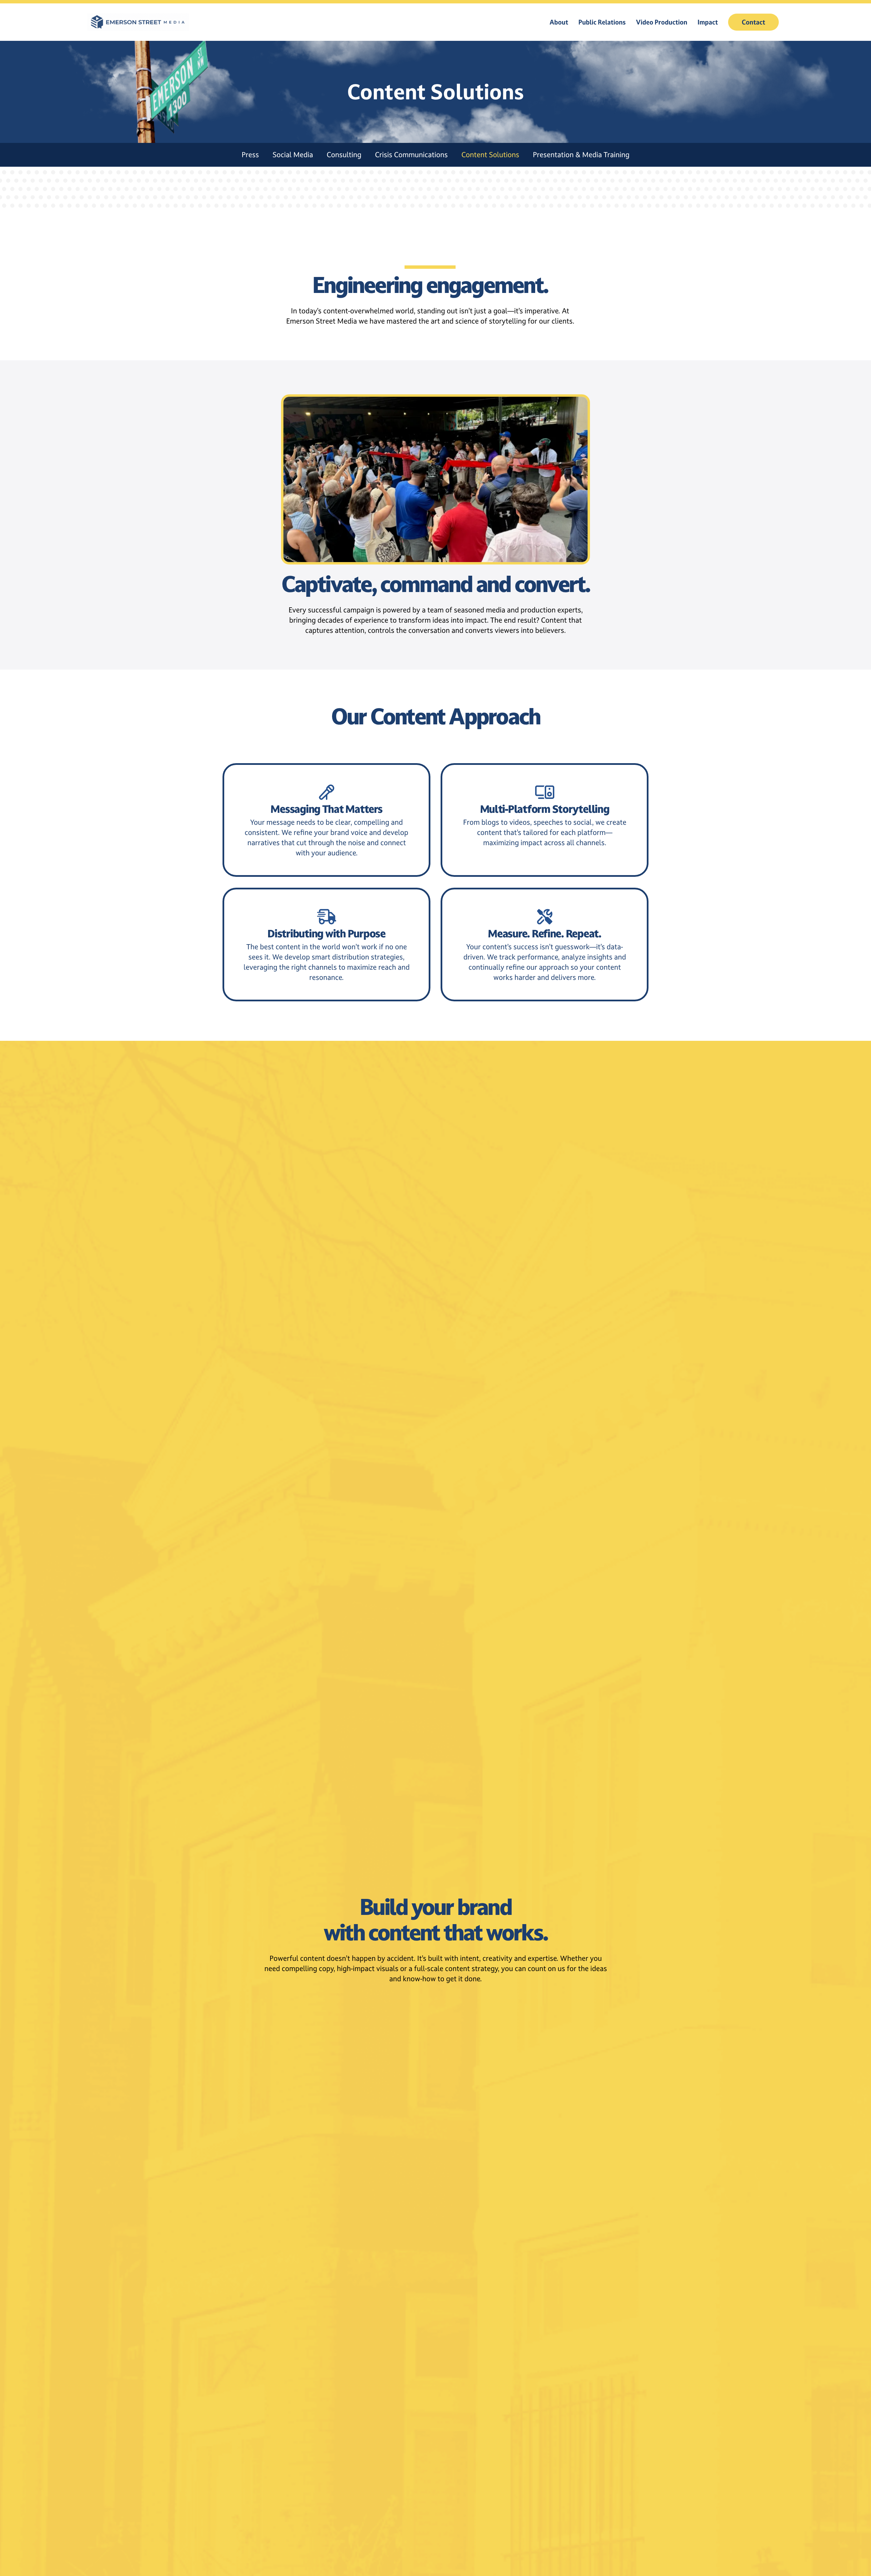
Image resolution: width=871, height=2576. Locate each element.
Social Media (293, 155)
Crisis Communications (411, 155)
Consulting (344, 155)
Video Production (662, 22)
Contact (753, 22)
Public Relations (602, 22)
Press (250, 155)
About (559, 22)
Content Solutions (490, 155)
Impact (708, 22)
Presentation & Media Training (581, 155)
